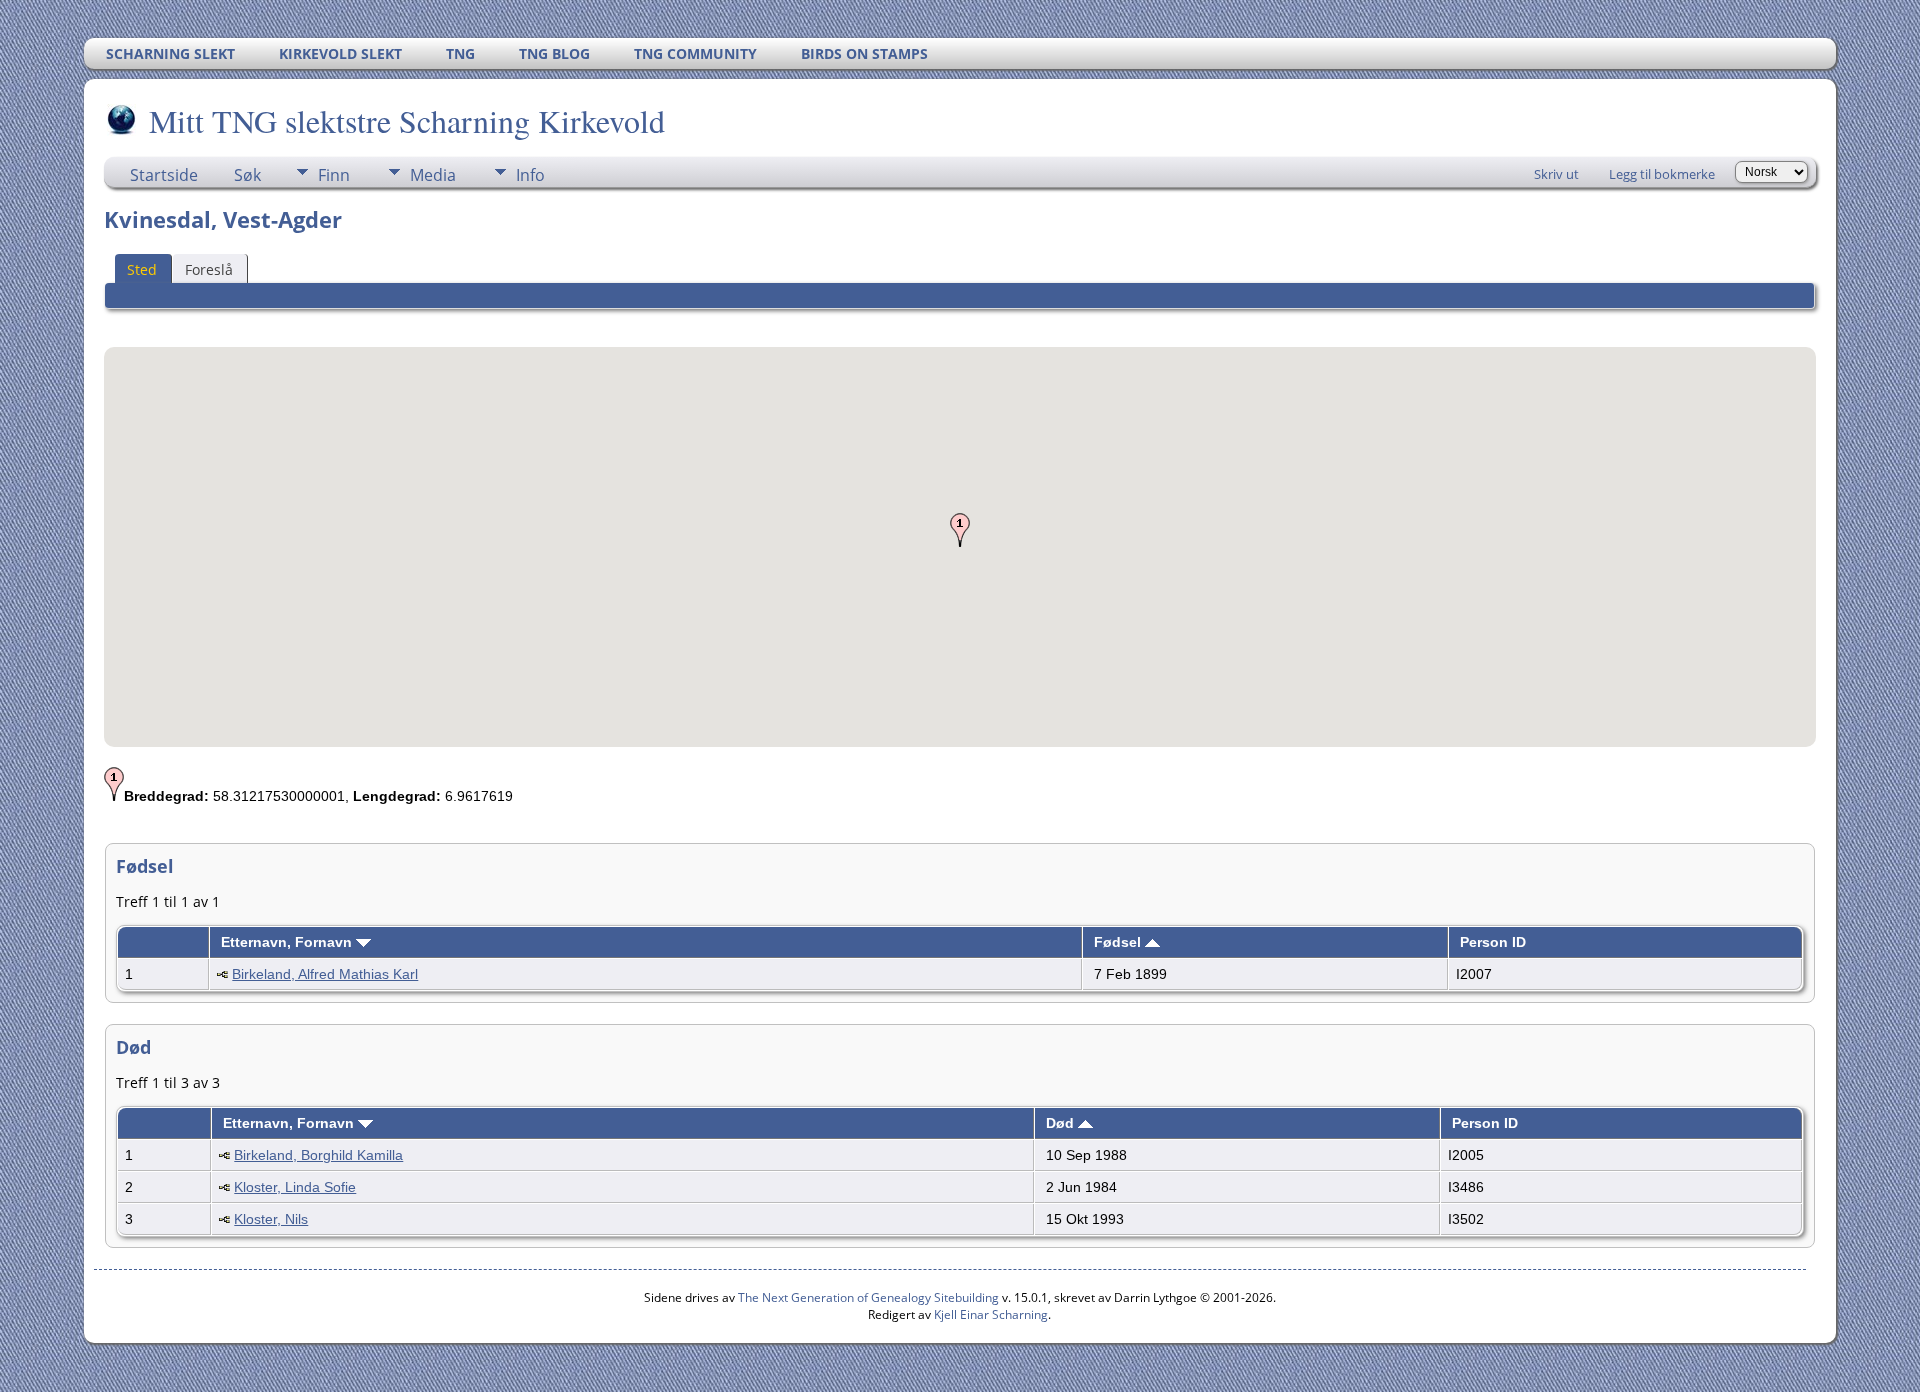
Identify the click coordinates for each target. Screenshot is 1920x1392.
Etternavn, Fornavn (288, 942)
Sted (142, 269)
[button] (960, 530)
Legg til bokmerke (1662, 174)
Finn (334, 175)
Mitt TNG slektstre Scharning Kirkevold (407, 120)
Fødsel (1119, 942)
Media (433, 175)
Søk (247, 175)
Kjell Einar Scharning (991, 1314)
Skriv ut (1556, 174)
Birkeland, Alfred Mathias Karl (325, 974)
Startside (164, 175)
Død (1062, 1123)
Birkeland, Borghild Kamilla (318, 1155)
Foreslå (209, 269)
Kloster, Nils (271, 1219)
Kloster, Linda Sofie (295, 1187)
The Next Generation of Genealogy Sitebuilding (868, 1297)
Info (530, 175)
